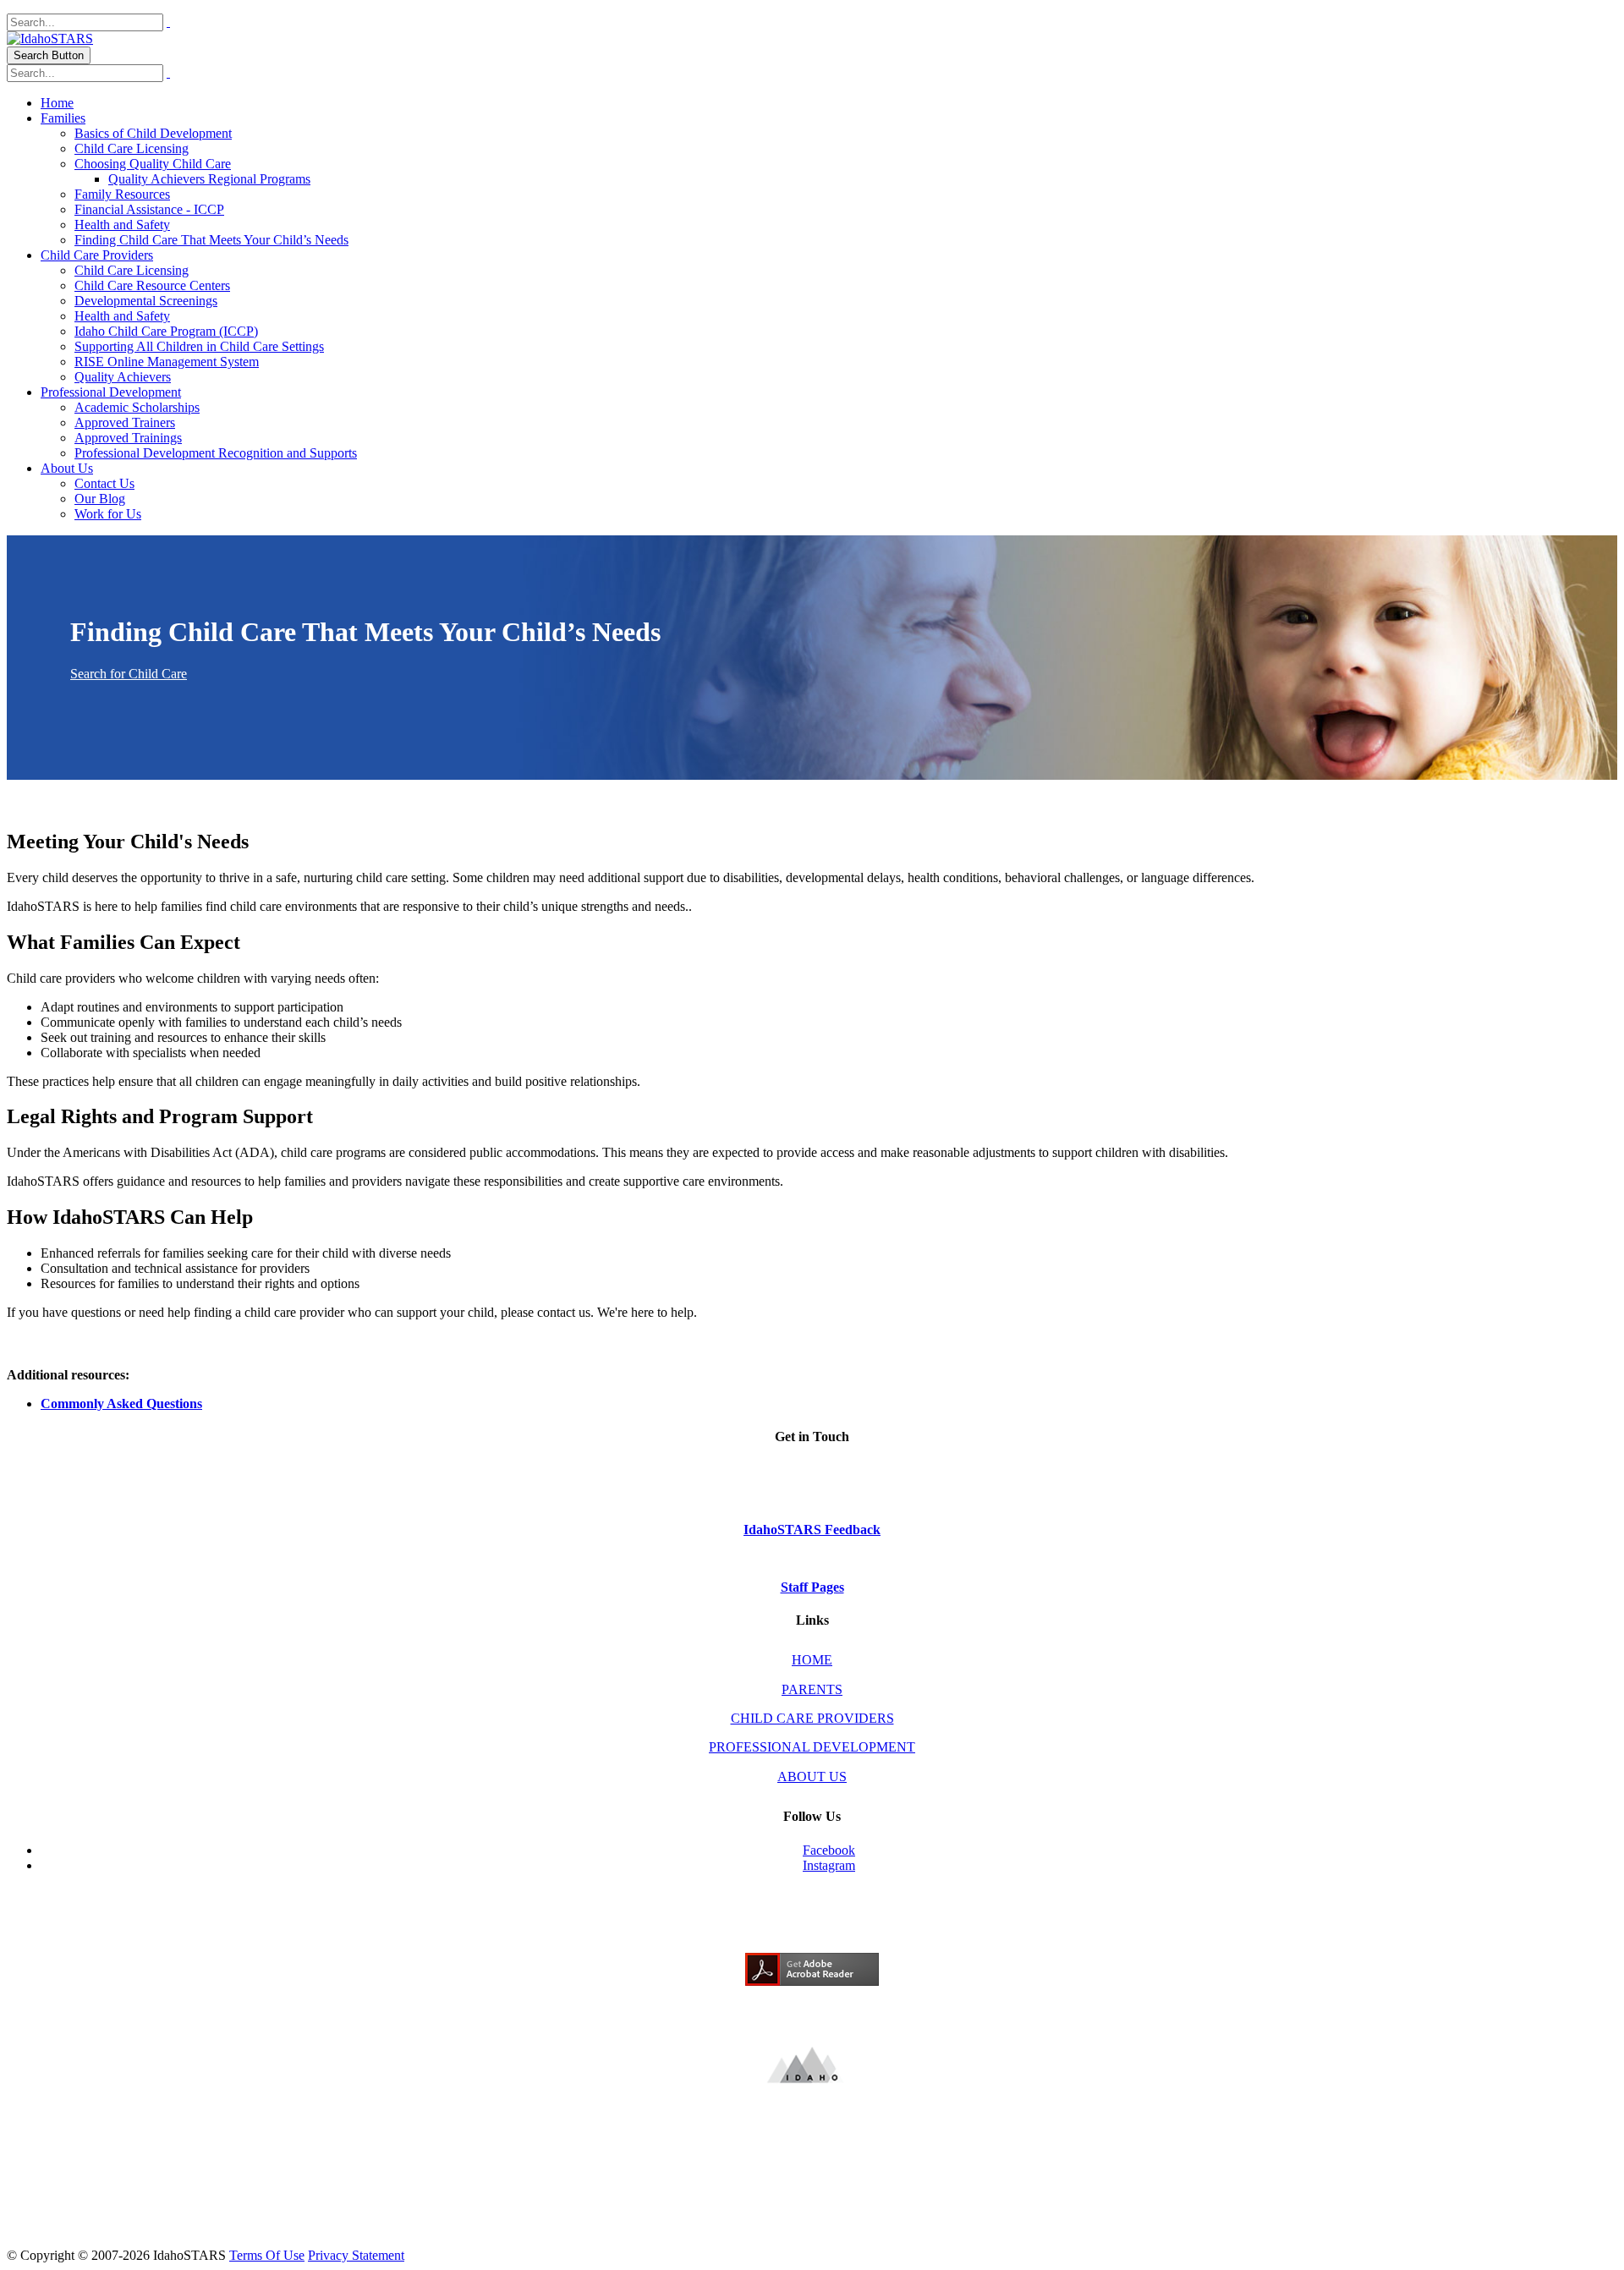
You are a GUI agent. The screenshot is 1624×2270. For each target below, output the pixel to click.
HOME (812, 1660)
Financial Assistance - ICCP (149, 209)
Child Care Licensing (132, 148)
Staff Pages (812, 1587)
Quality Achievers (123, 377)
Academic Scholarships (137, 407)
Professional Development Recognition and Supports (216, 453)
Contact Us (104, 483)
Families (63, 118)
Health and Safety (122, 225)
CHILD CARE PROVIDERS (812, 1718)
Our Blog (100, 499)
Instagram (829, 1865)
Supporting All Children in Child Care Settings (199, 346)
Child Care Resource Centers (152, 285)
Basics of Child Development (153, 133)
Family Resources (122, 194)
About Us (67, 468)
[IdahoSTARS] (50, 38)
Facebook (829, 1850)
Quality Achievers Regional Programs (209, 179)
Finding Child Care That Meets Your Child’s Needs (211, 240)
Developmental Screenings (146, 301)
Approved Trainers (125, 422)
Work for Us (108, 514)
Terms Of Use (267, 2255)
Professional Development (111, 392)
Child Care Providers (97, 255)
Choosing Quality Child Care (153, 164)
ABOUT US (812, 1777)
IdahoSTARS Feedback (812, 1530)
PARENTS (812, 1689)
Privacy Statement (356, 2255)
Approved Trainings (128, 438)
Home (57, 103)
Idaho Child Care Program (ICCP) (166, 331)
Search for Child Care (129, 674)
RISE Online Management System (167, 362)
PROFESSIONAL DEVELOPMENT (812, 1747)
